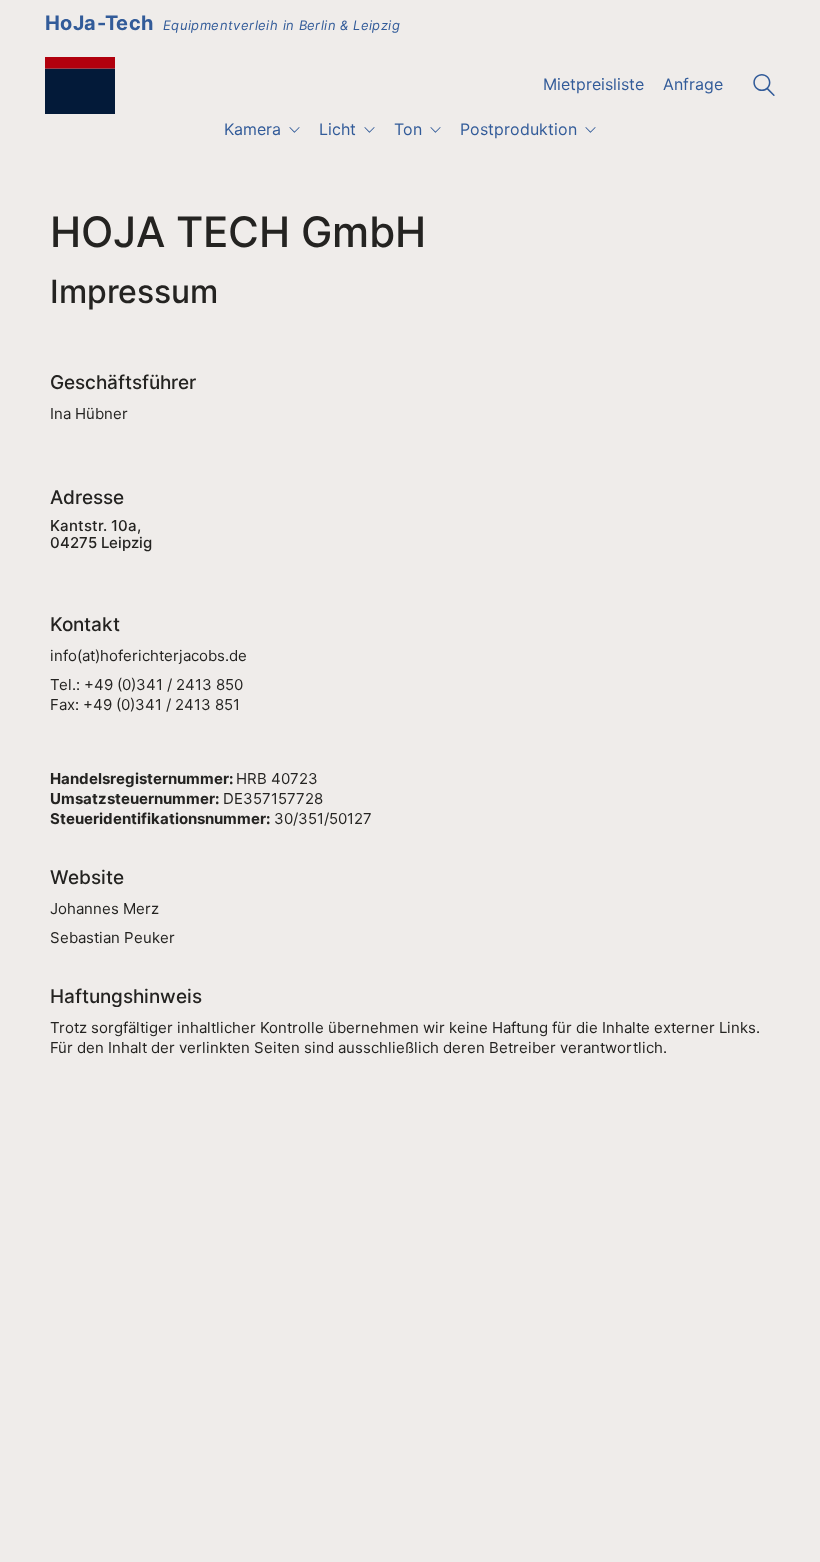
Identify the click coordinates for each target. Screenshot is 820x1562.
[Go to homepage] (80, 85)
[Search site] (764, 87)
